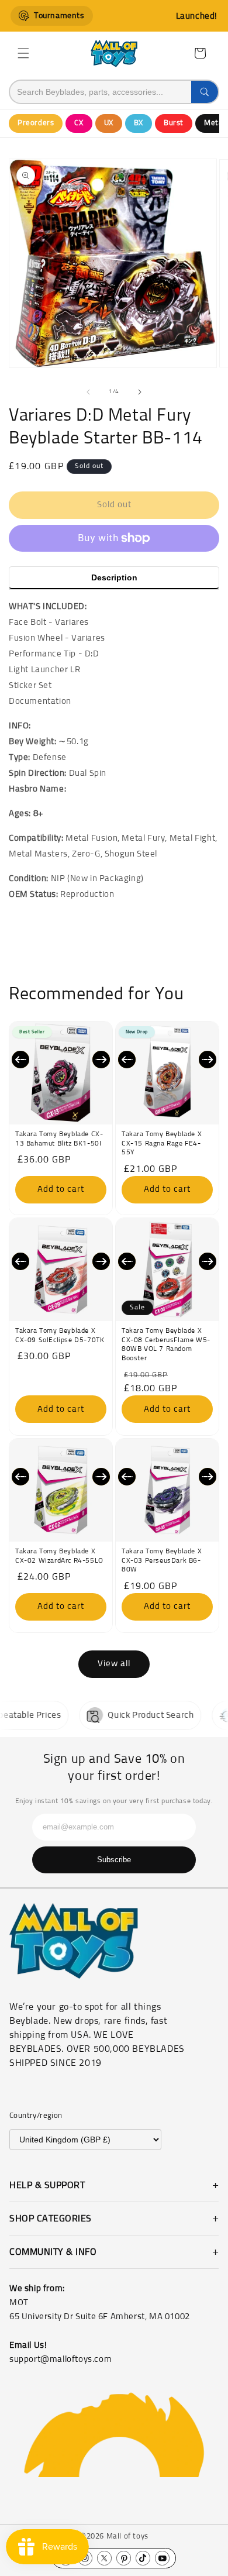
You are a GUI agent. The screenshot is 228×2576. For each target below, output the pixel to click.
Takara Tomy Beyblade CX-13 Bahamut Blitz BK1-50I (59, 1139)
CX (79, 123)
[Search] (205, 92)
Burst (174, 123)
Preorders (36, 123)
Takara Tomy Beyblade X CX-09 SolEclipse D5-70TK (60, 1336)
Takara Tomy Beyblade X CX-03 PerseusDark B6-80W (162, 1561)
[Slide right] (140, 392)
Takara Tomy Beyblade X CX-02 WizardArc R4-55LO (59, 1556)
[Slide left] (88, 392)
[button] (23, 53)
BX (139, 123)
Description (114, 577)
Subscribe (114, 1860)
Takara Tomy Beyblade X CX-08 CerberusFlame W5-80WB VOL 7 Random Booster (166, 1345)
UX (109, 123)
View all (114, 1664)
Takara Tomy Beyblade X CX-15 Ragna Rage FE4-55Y (162, 1143)
